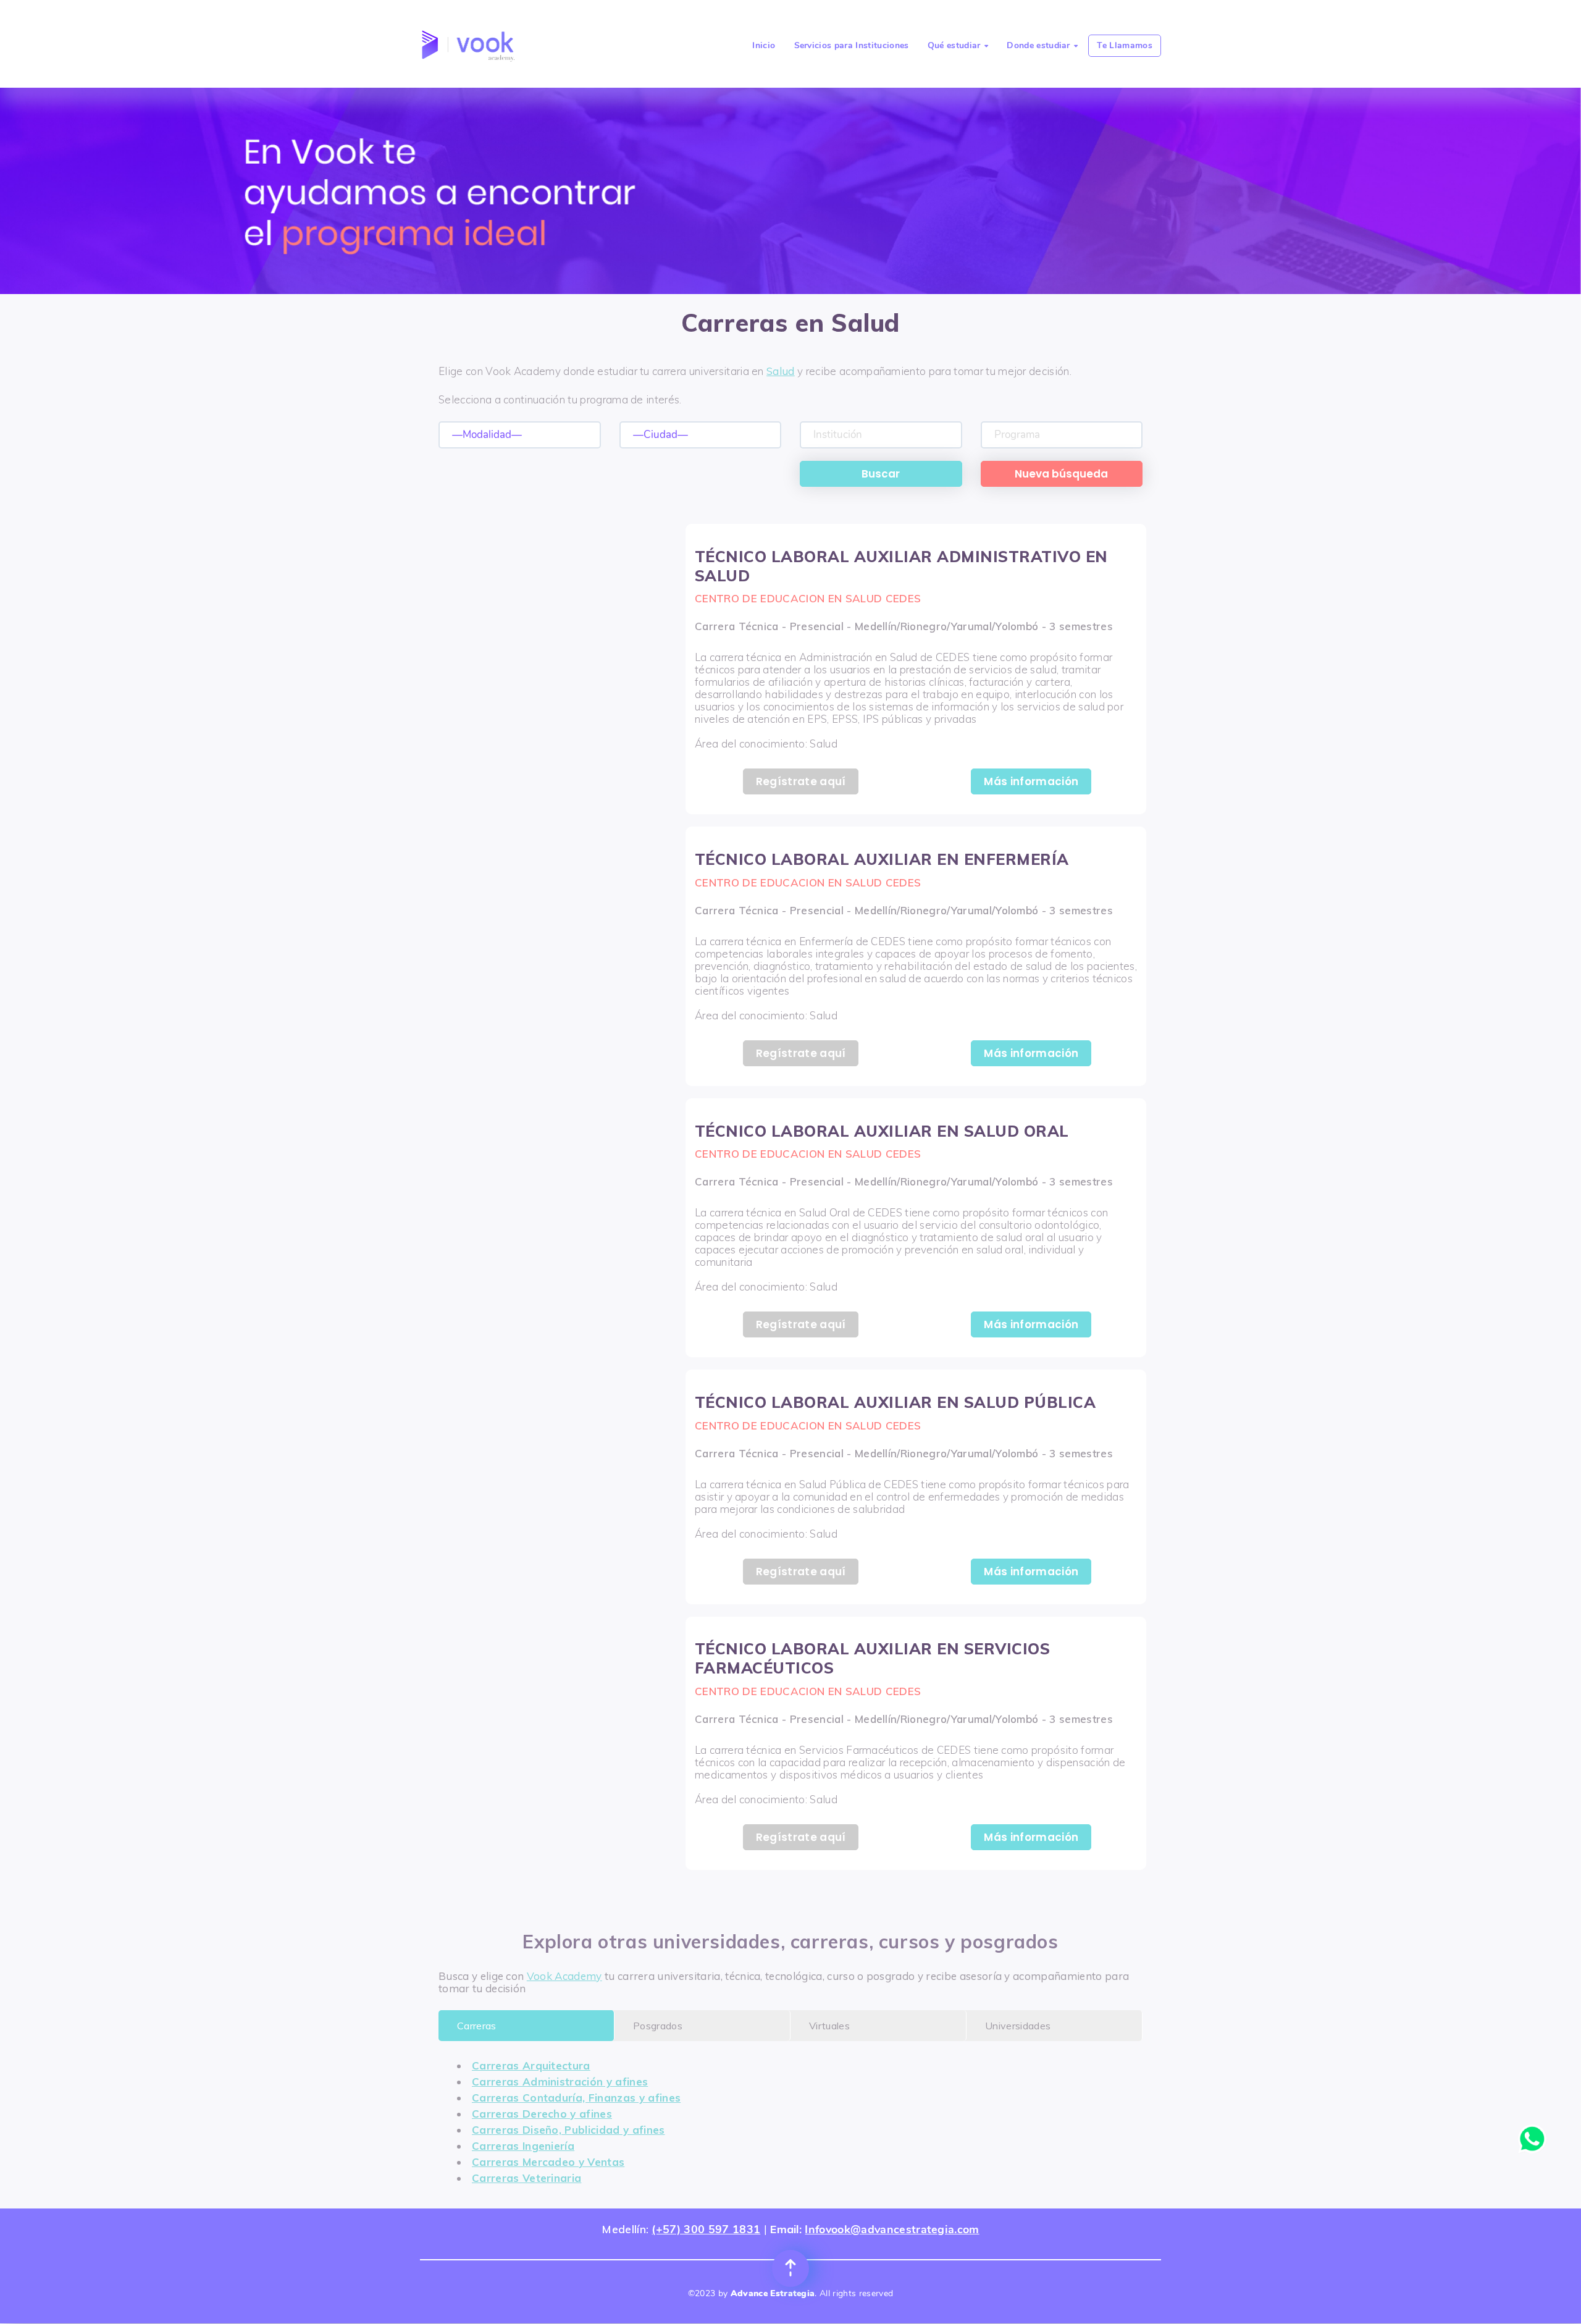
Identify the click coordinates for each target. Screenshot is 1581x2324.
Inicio (764, 45)
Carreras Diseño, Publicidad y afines (568, 2130)
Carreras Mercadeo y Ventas (548, 2162)
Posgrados (658, 2026)
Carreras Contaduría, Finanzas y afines (576, 2098)
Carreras (477, 2026)
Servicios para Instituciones (852, 45)
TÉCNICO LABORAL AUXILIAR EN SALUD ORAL (882, 1131)
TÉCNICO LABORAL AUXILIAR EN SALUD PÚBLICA (895, 1402)
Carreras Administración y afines (560, 2082)
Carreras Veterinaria (526, 2178)
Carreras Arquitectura (531, 2065)
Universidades (1018, 2026)
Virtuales (829, 2026)
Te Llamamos (1125, 45)
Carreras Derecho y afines (542, 2114)
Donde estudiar (1042, 45)
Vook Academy (564, 1976)
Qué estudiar (958, 45)
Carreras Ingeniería (523, 2146)
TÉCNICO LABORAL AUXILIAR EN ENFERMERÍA (882, 859)
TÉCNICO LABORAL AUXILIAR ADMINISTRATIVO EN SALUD (901, 566)
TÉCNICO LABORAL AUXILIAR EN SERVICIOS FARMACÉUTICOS (873, 1658)
